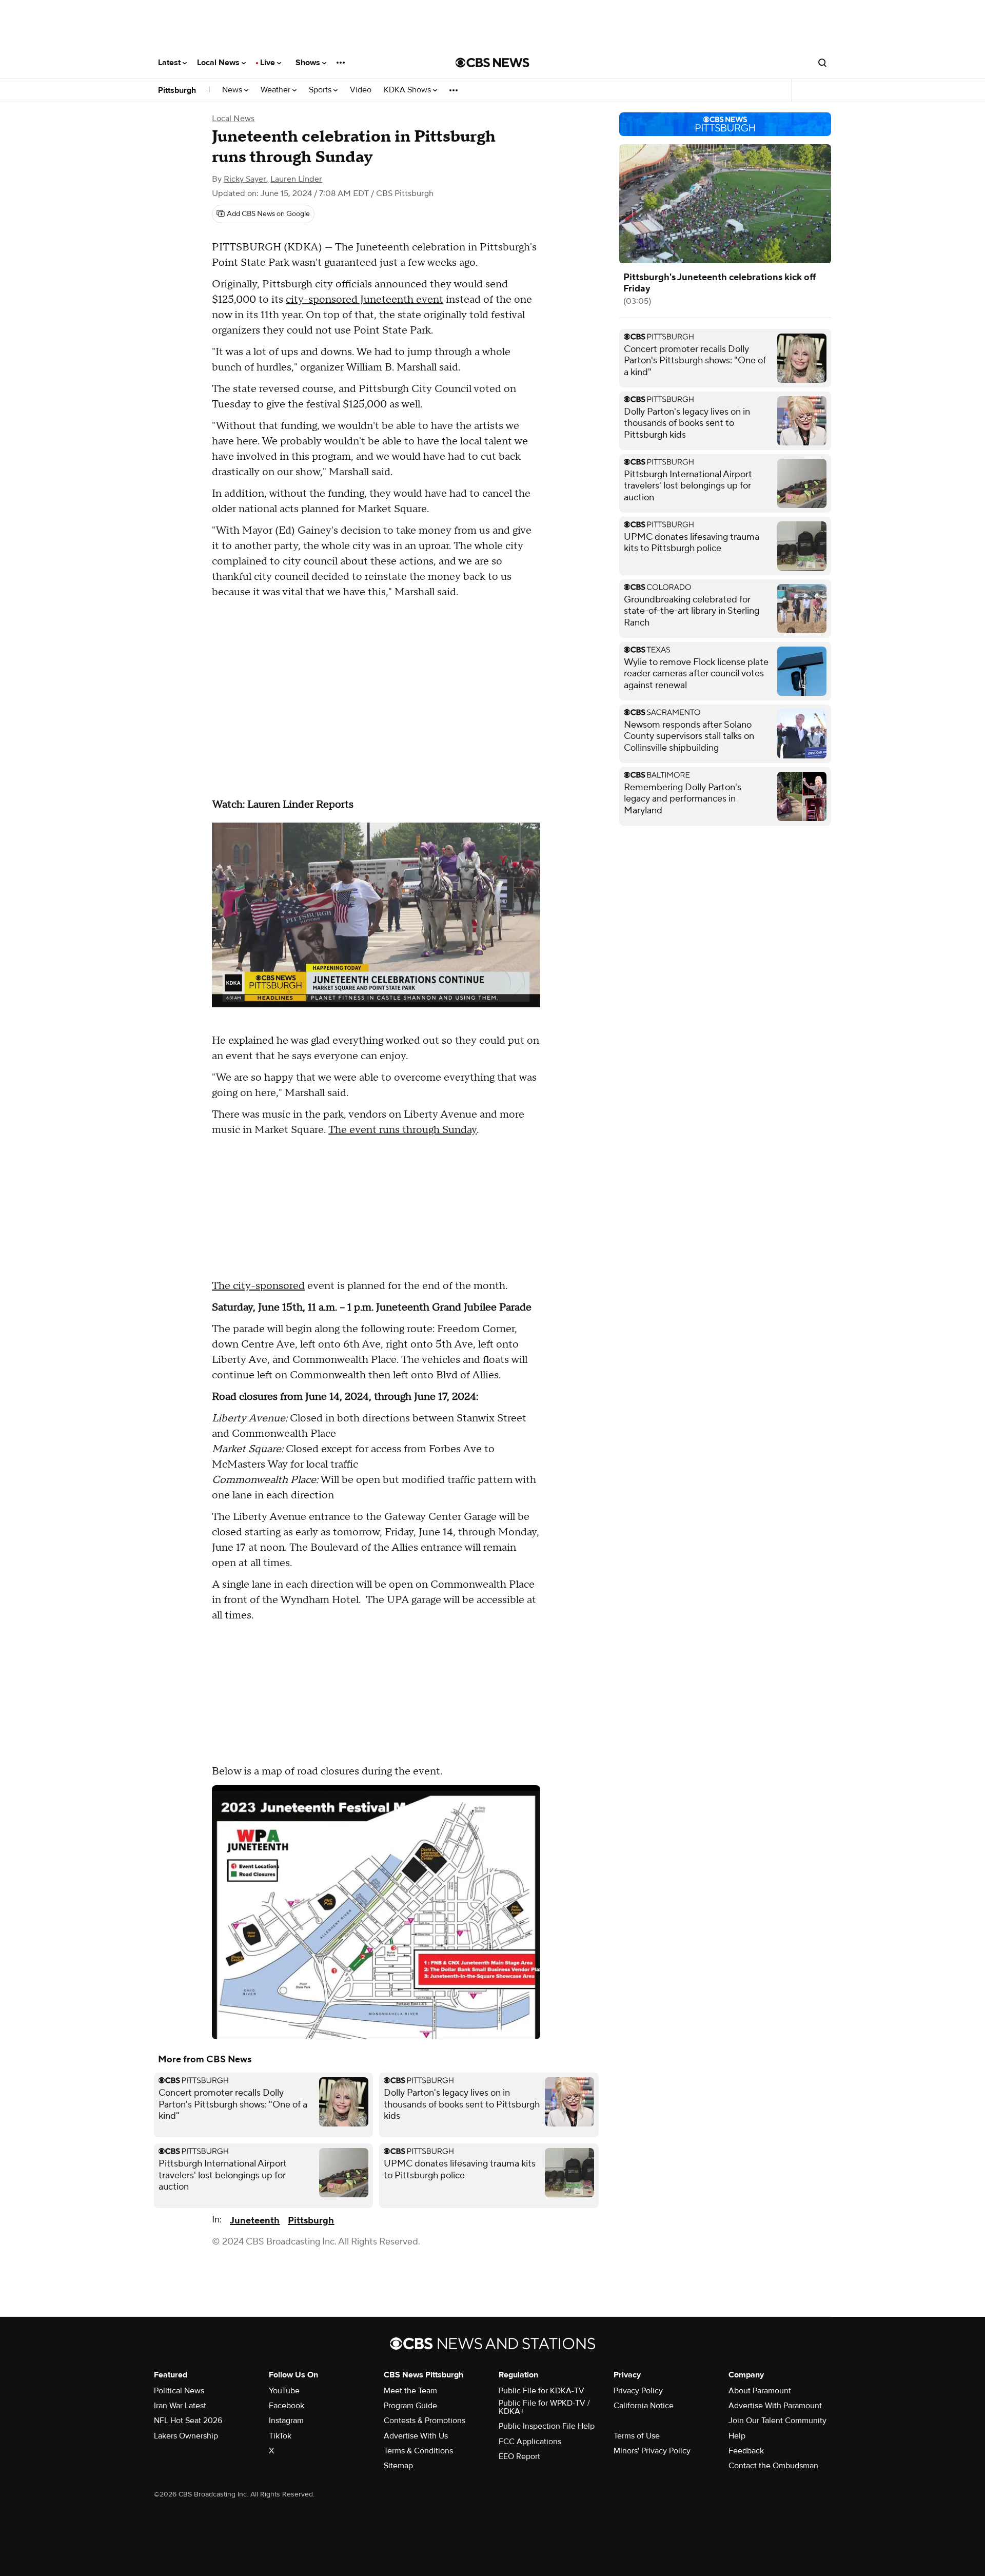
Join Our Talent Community (777, 2421)
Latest (170, 63)
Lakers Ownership (186, 2436)
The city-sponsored (258, 1286)
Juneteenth (255, 2221)
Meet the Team (410, 2391)
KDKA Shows (408, 90)
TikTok (280, 2436)
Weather (277, 90)
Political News (179, 2391)
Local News (219, 63)
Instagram (286, 2421)
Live (269, 63)
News (233, 90)
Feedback (746, 2451)
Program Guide (410, 2406)
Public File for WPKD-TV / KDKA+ (544, 2407)
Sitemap (398, 2466)
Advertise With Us (416, 2436)
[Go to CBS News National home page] (493, 63)
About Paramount (760, 2391)
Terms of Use (637, 2436)
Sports (321, 90)
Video (361, 90)
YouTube (284, 2391)
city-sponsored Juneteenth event (365, 300)
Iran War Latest (180, 2406)
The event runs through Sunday (402, 1130)
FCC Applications (530, 2442)
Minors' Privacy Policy (652, 2451)
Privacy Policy (638, 2391)
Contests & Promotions (425, 2421)
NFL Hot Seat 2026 (188, 2421)
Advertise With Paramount (775, 2406)
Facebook (287, 2406)
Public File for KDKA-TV (541, 2391)
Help (737, 2436)
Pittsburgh (177, 90)
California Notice (644, 2406)
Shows (309, 63)
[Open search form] (822, 63)
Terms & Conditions (418, 2451)
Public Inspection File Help (547, 2426)
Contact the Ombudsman (773, 2466)
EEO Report (519, 2456)
